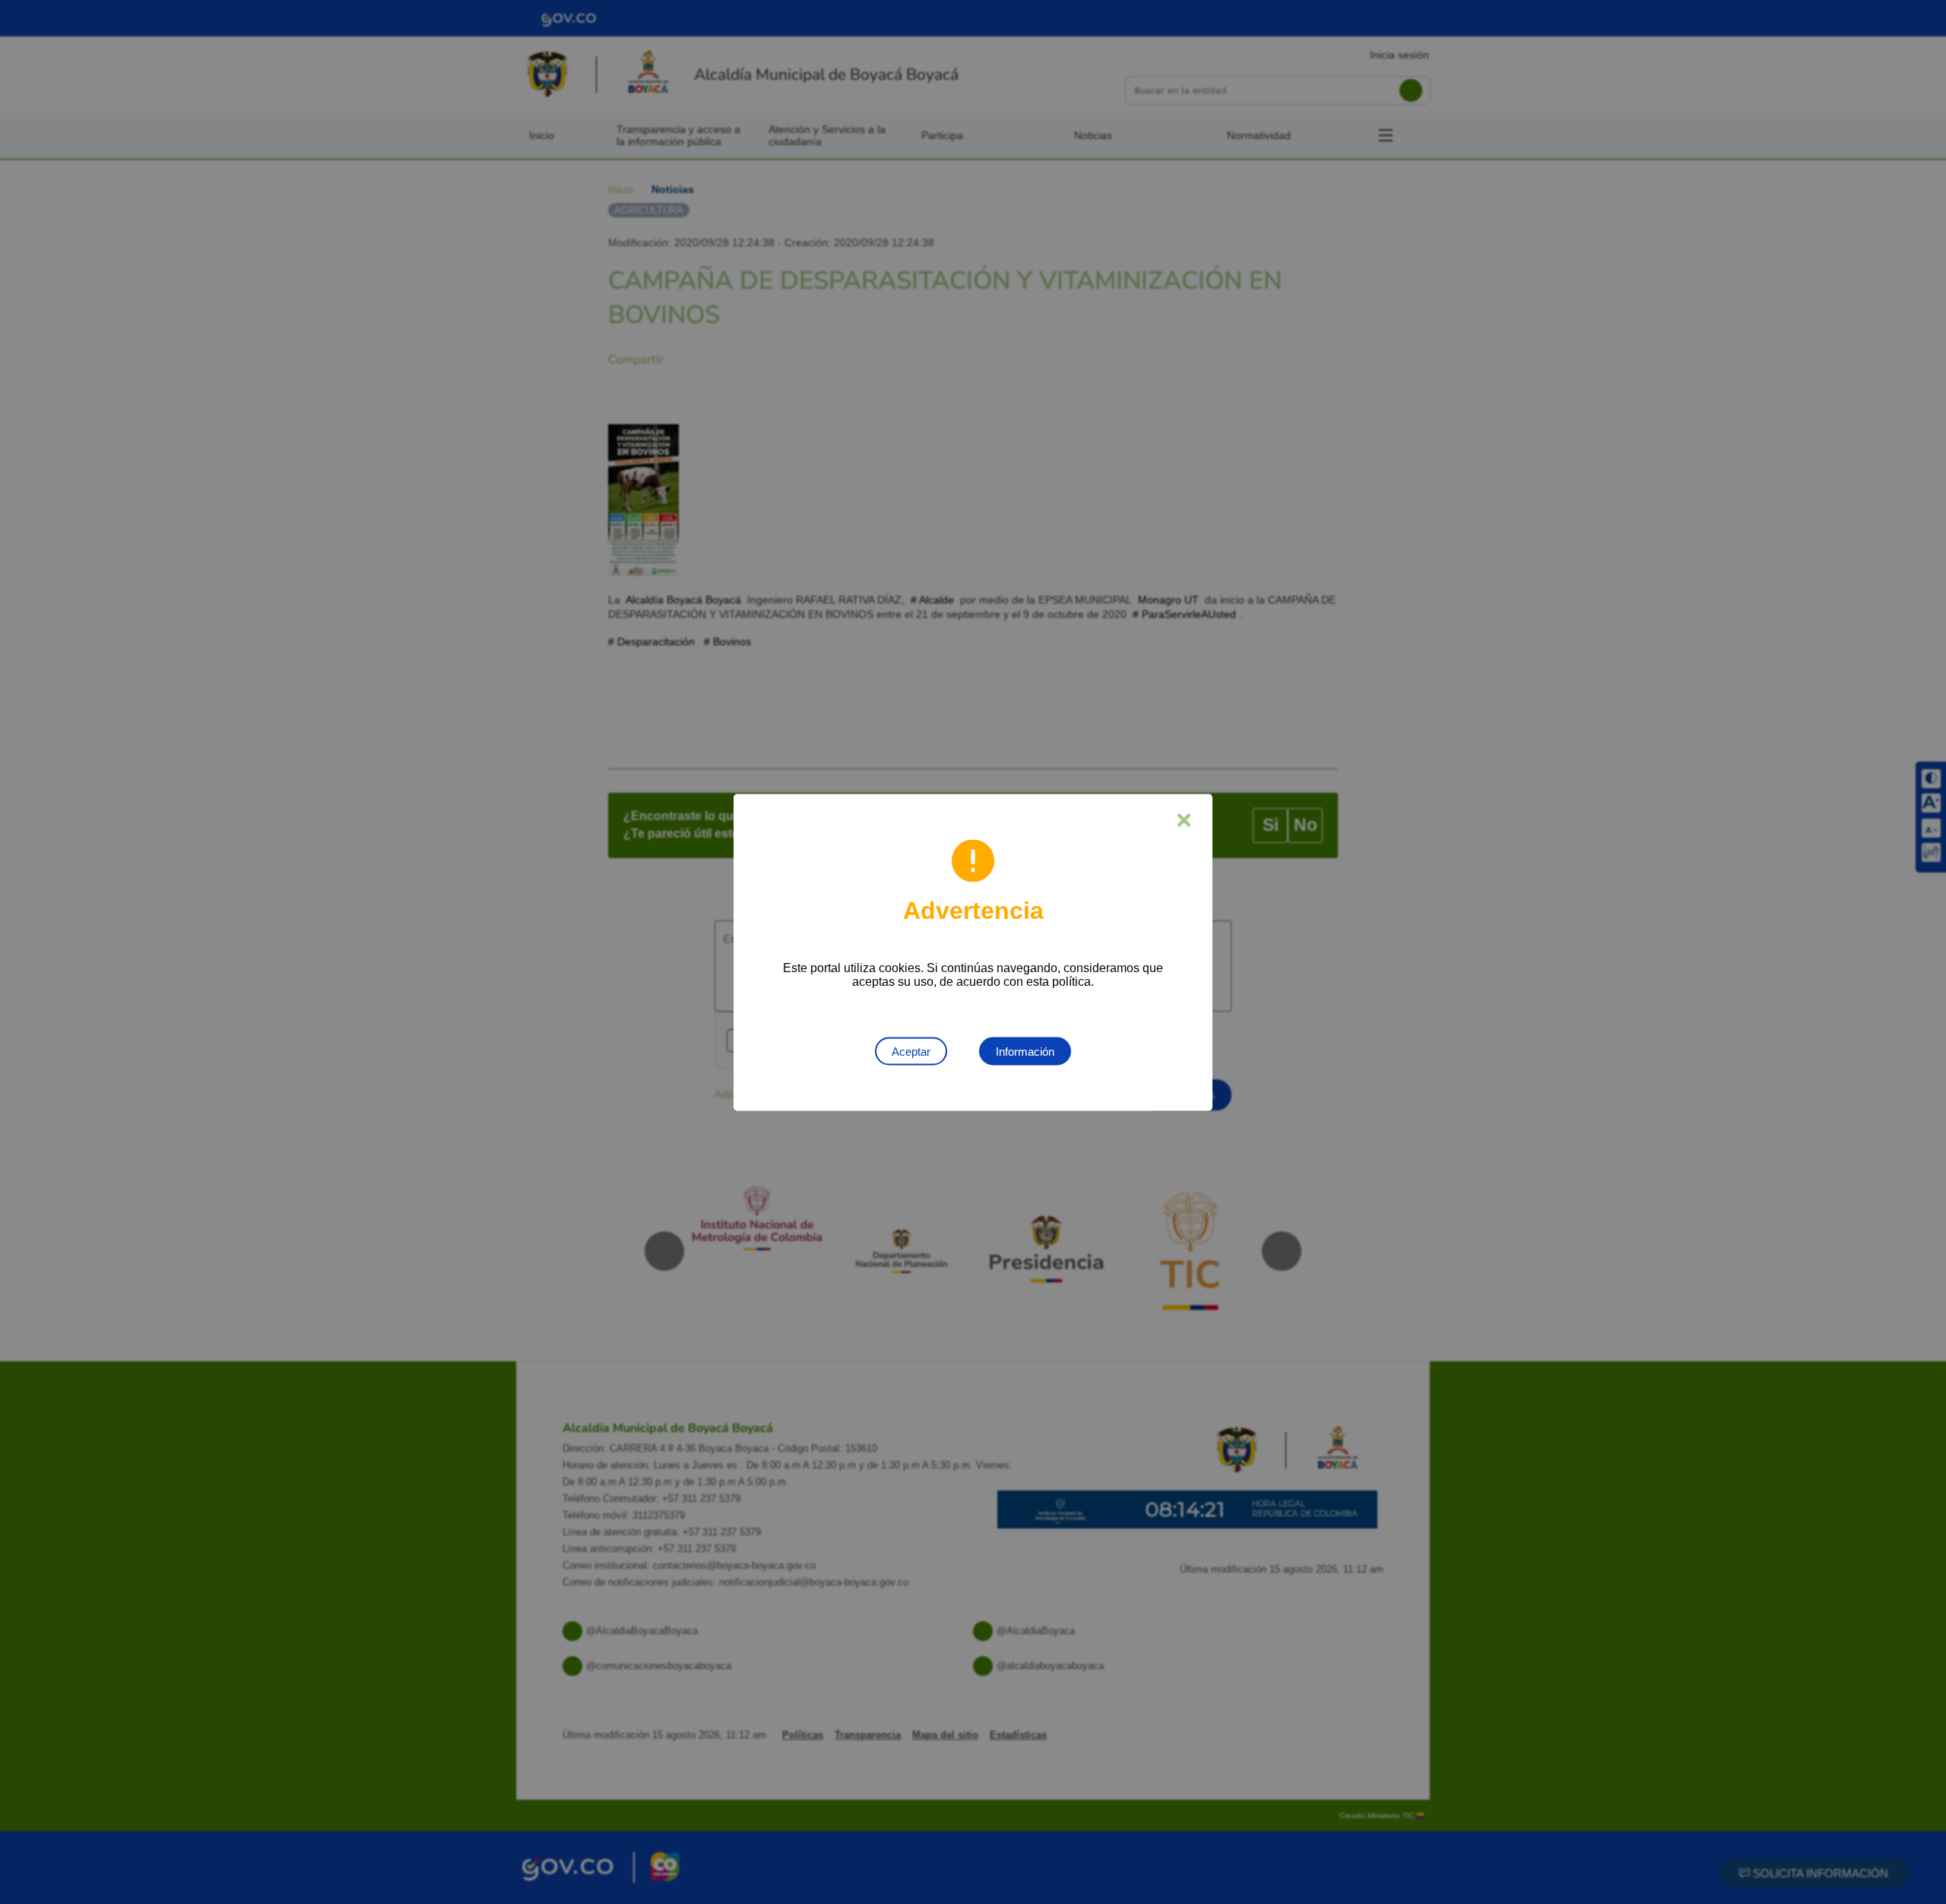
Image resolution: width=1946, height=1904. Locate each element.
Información (1025, 1051)
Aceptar (911, 1051)
